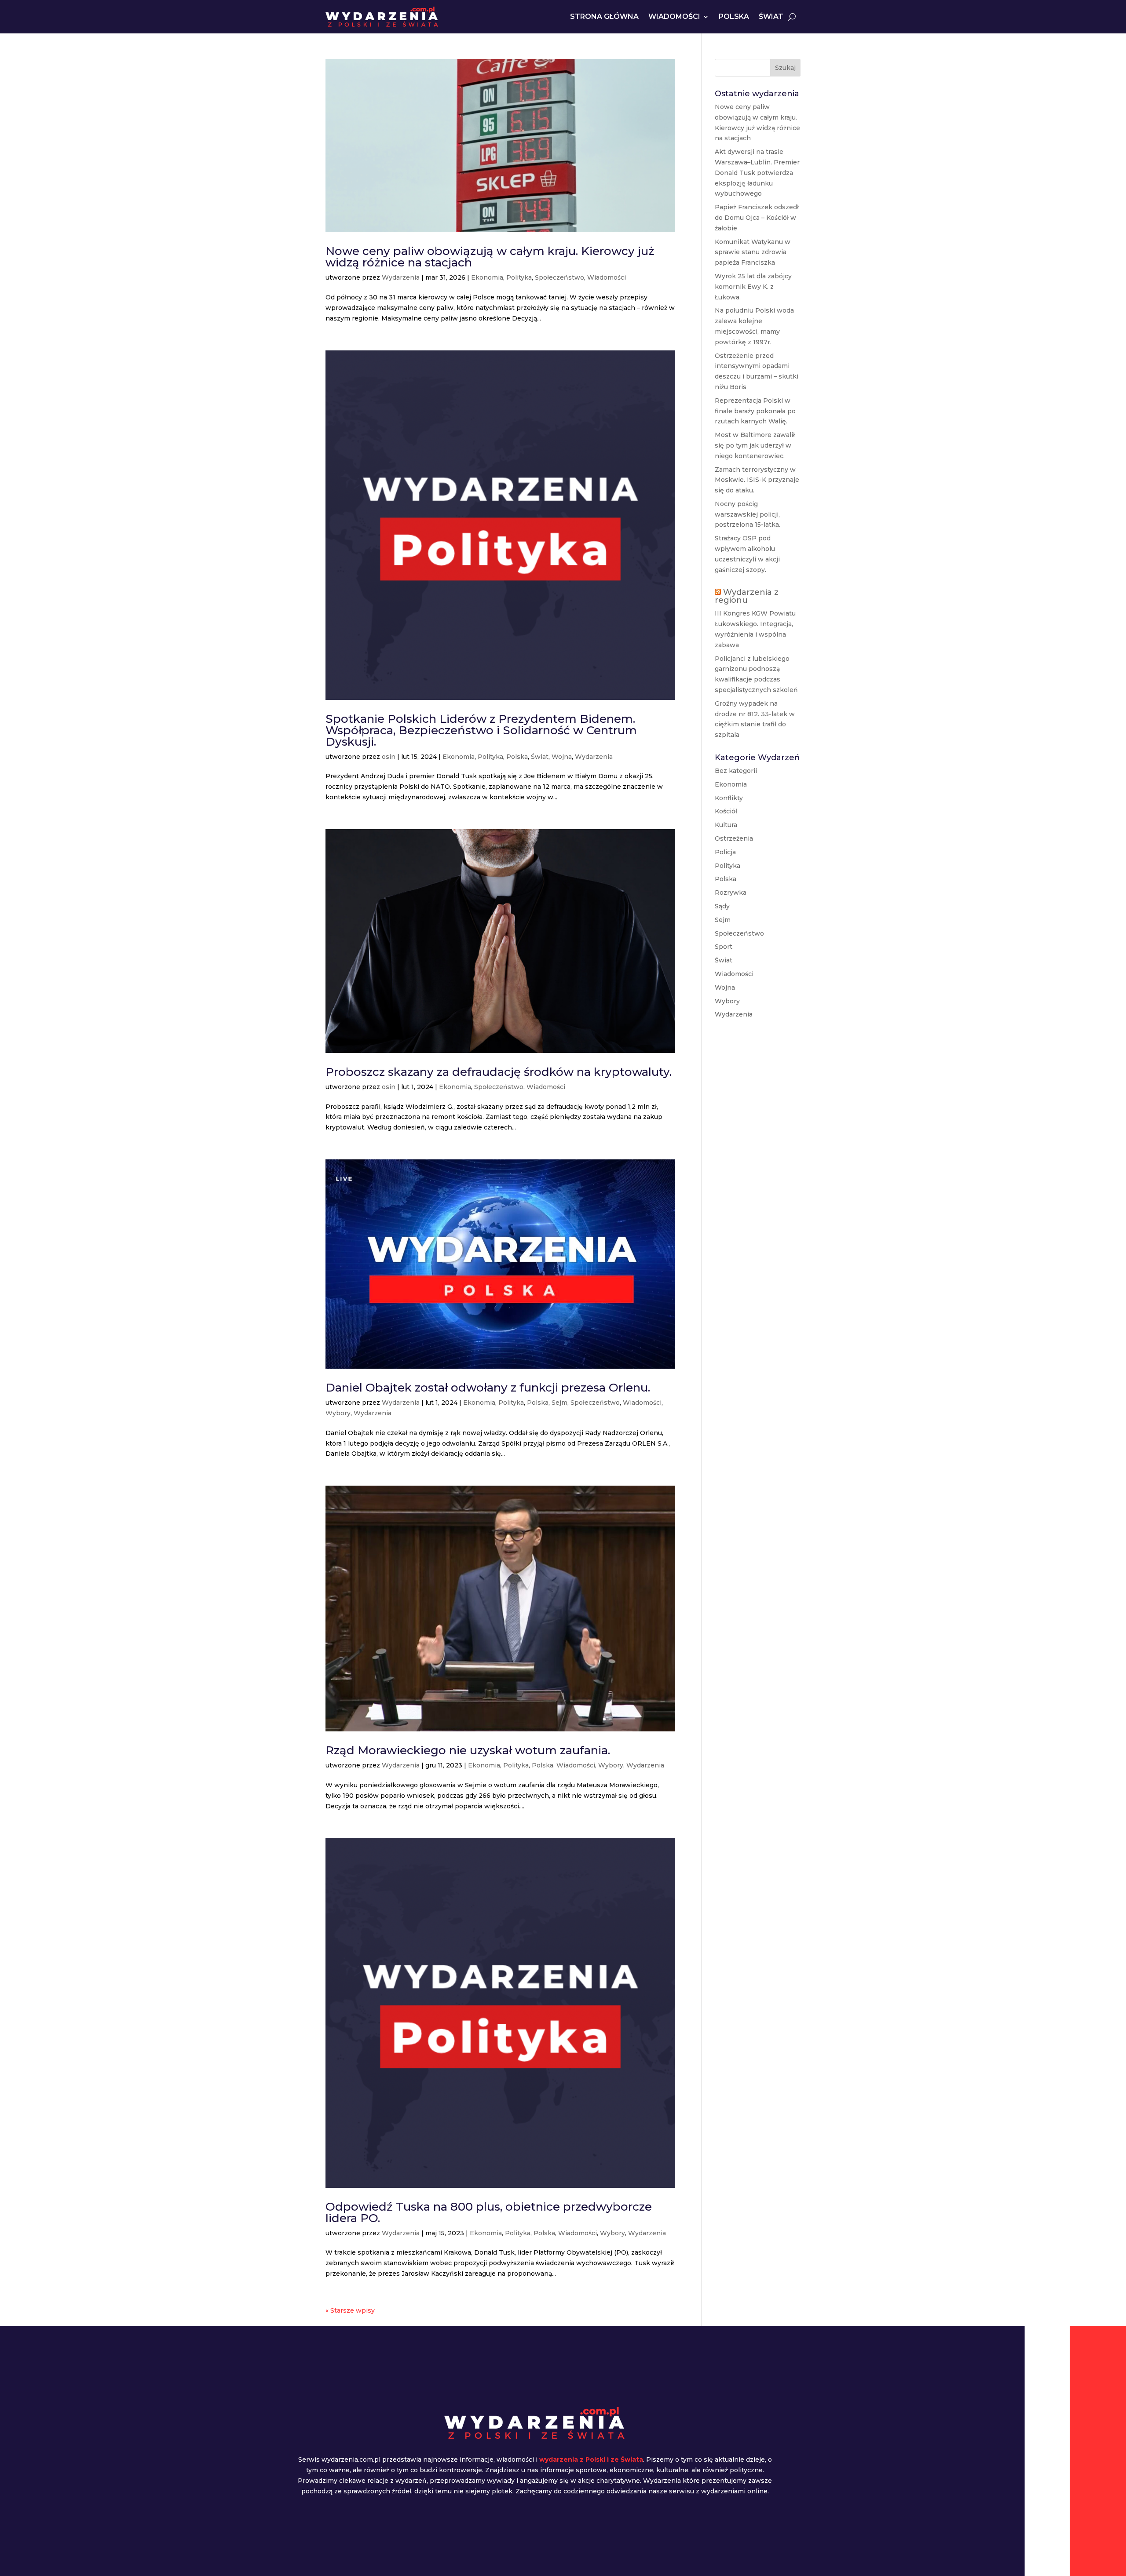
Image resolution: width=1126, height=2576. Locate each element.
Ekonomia (487, 277)
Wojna (562, 757)
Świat (771, 16)
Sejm (559, 1403)
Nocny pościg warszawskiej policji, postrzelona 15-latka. (748, 514)
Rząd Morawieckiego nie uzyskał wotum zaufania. (468, 1750)
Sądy (722, 906)
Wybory (338, 1413)
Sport (724, 947)
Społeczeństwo (559, 277)
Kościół (726, 811)
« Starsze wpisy (350, 2310)
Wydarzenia (401, 277)
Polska (734, 16)
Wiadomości (674, 16)
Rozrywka (731, 893)
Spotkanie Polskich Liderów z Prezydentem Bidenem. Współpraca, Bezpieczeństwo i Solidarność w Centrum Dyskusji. (481, 730)
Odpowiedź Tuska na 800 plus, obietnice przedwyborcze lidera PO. (489, 2212)
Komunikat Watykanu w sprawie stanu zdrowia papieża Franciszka (753, 252)
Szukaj (785, 68)
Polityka (519, 277)
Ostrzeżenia (734, 838)
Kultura (726, 825)
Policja (725, 852)
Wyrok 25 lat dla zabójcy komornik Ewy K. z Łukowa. (753, 287)
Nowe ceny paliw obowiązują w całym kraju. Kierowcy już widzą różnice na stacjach (490, 257)
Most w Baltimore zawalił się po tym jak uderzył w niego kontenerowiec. (755, 445)
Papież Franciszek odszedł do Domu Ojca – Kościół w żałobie (757, 218)
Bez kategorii (736, 771)
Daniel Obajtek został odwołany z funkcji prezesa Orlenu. (488, 1388)
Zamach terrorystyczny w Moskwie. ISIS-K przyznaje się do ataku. (757, 480)
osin (389, 757)
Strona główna (604, 16)
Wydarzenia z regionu (747, 596)
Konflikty (729, 798)
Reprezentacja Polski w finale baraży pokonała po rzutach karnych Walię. (755, 411)
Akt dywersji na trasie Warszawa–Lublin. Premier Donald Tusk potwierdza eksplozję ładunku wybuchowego (757, 173)
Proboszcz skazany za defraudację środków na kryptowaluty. (499, 1072)
